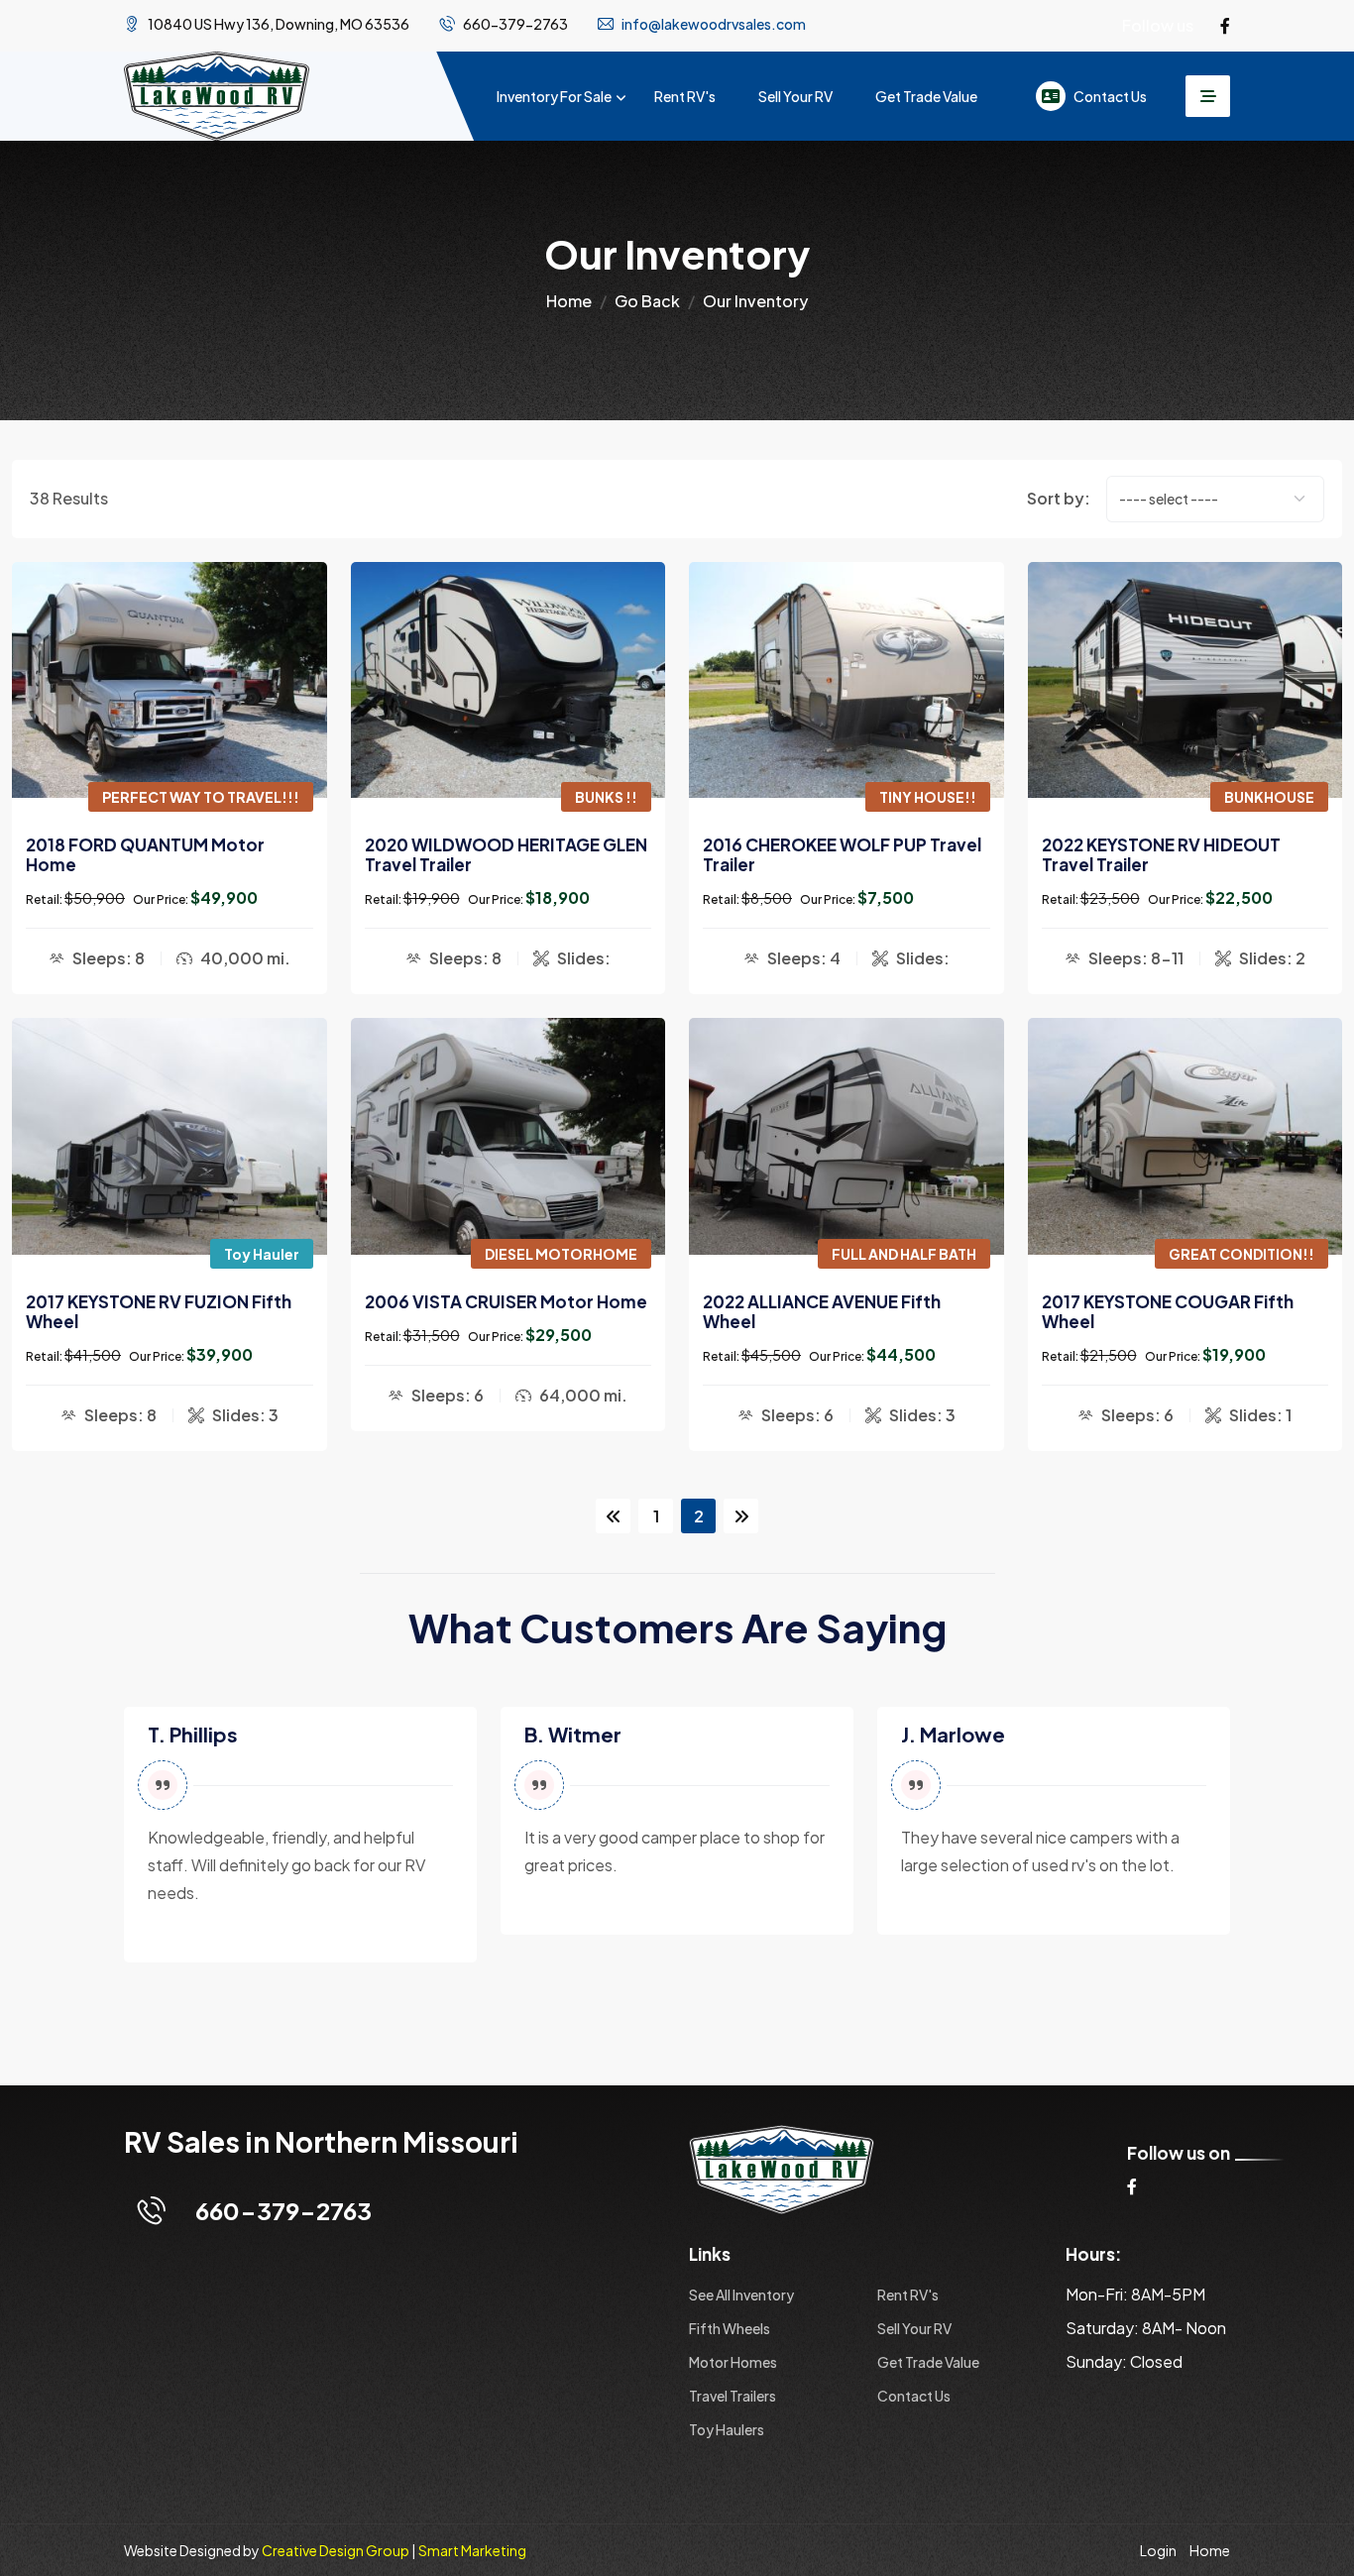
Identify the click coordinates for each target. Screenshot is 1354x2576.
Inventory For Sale (554, 96)
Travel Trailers (733, 2396)
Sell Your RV (795, 96)
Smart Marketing (472, 2550)
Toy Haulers (727, 2429)
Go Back (647, 301)
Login (1158, 2550)
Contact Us (1110, 96)
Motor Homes (733, 2362)
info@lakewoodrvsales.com (714, 24)
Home (569, 301)
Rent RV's (685, 96)
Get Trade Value (926, 96)
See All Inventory (741, 2295)
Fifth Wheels (730, 2328)
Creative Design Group (336, 2550)
